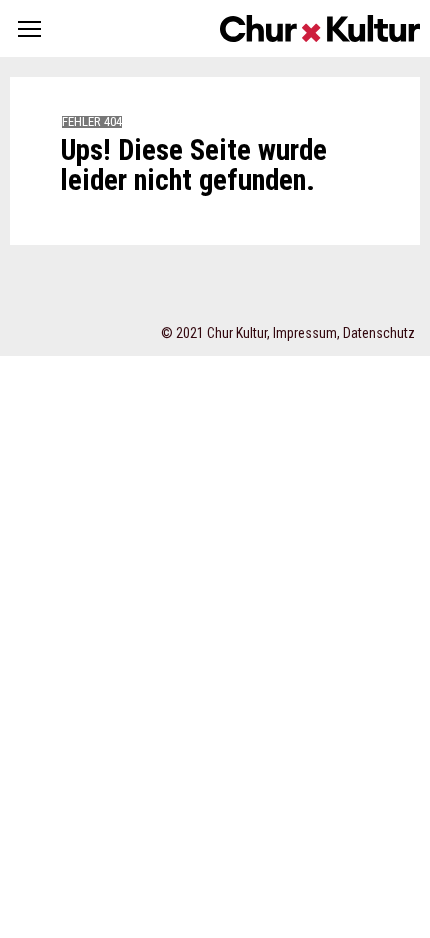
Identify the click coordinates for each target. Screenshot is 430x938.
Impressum (305, 333)
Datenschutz (379, 333)
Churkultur (320, 28)
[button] (29, 28)
